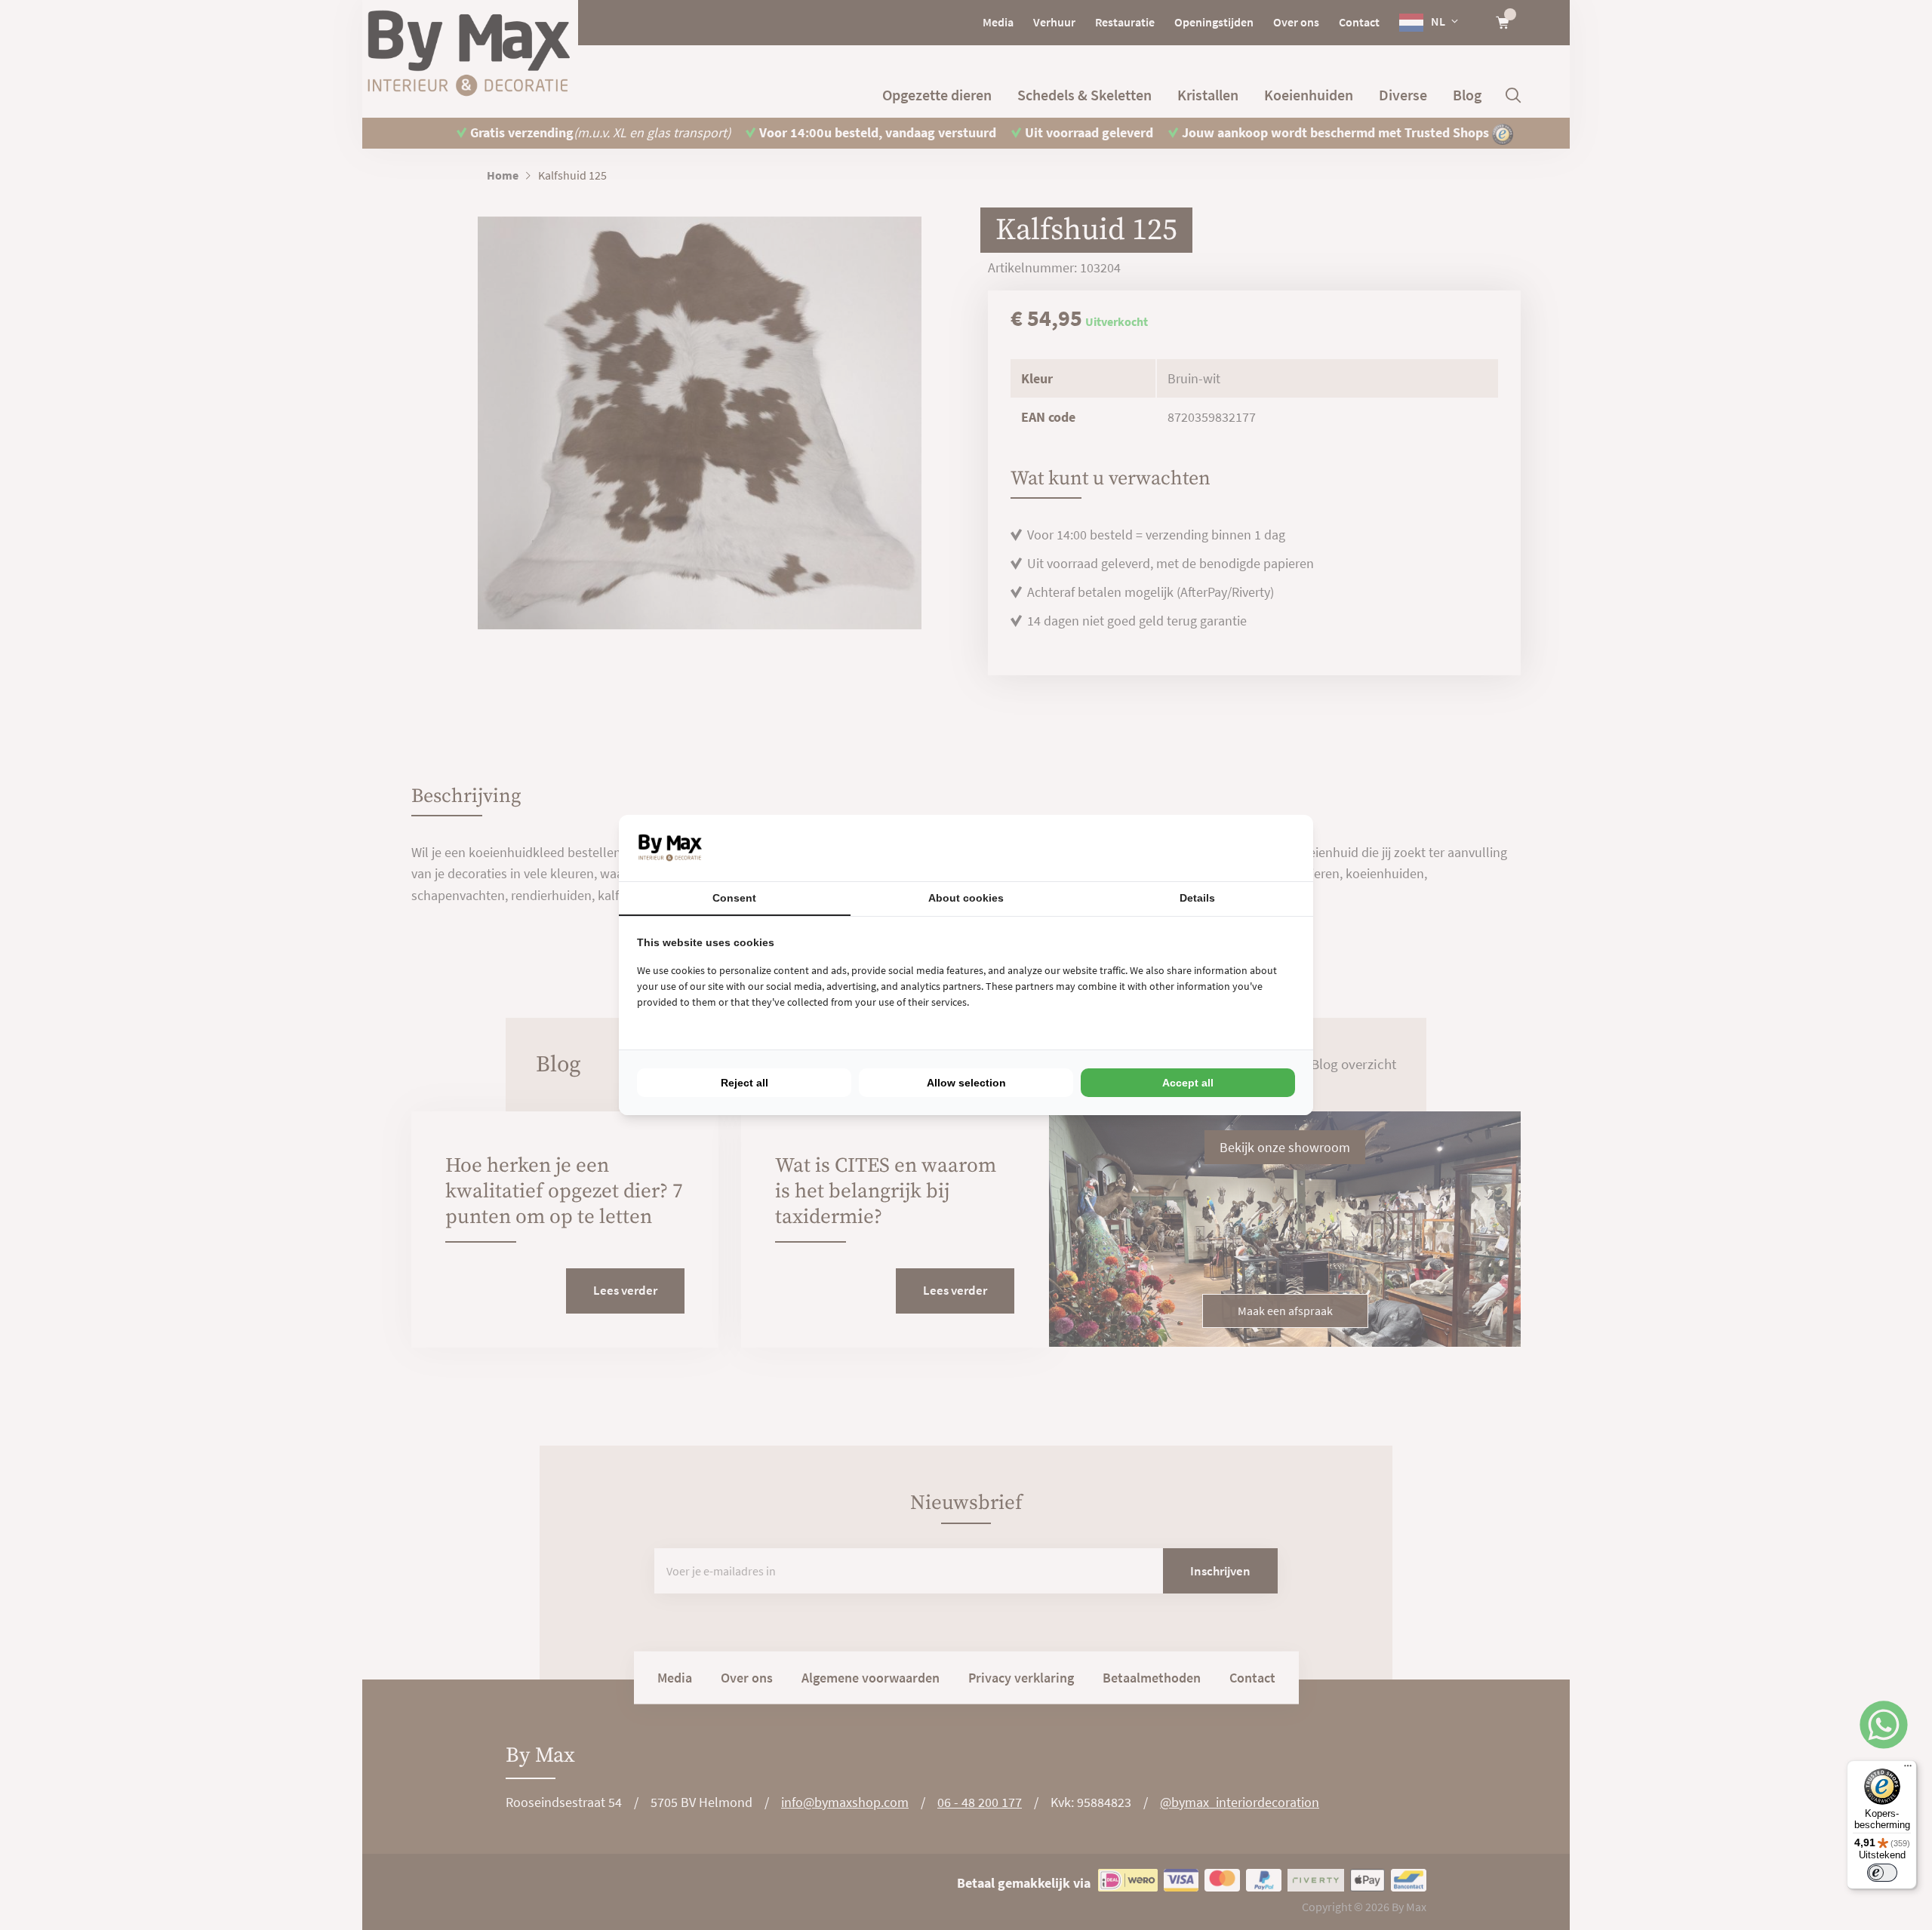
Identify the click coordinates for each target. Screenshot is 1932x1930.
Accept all (1188, 1083)
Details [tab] (1197, 898)
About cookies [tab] (966, 898)
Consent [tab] (734, 898)
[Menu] (1908, 1769)
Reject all (744, 1083)
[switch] (1882, 1873)
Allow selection (966, 1083)
